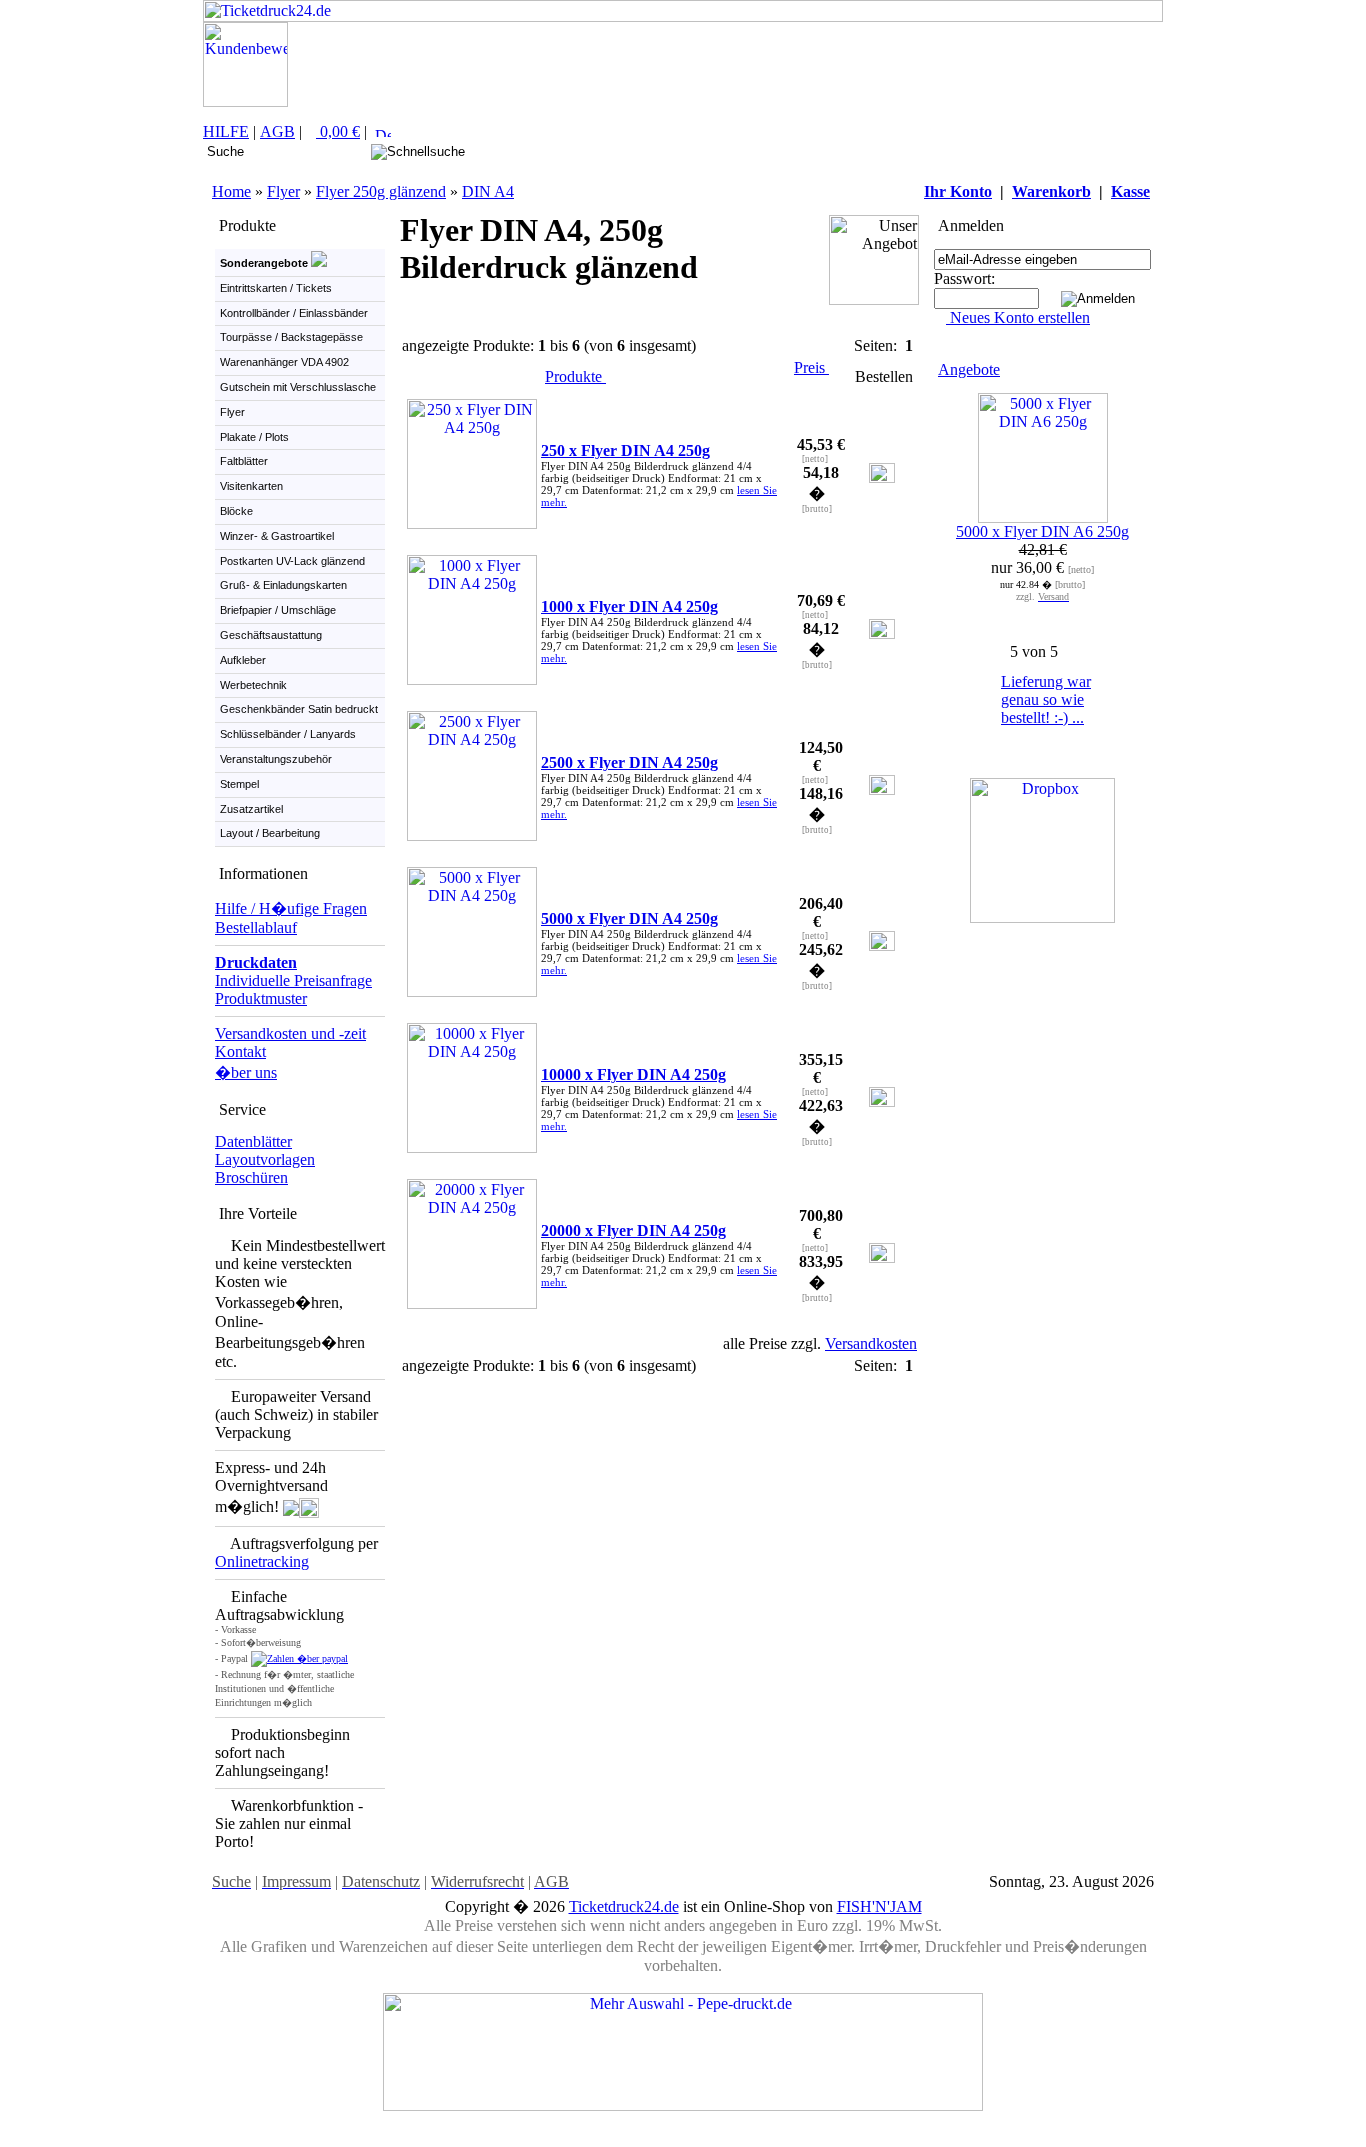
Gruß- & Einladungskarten (283, 585)
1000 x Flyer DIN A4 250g (629, 606)
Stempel (239, 784)
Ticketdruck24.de (624, 1906)
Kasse (1130, 191)
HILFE (226, 131)
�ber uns (246, 1072)
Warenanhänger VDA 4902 (284, 362)
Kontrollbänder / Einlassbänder (294, 313)
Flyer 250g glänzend (381, 191)
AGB (277, 131)
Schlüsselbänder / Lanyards (288, 734)
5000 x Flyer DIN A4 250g (629, 918)
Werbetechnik (253, 685)
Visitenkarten (251, 486)
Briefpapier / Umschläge (278, 610)
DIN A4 (488, 191)
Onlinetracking (262, 1561)
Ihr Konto (958, 191)
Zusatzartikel (251, 809)
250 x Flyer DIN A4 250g (625, 450)
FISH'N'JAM (879, 1906)
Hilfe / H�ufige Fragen (291, 908)
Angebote (969, 369)
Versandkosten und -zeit (290, 1033)
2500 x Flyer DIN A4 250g (629, 762)
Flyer (283, 191)
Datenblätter (253, 1141)
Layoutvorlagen (265, 1159)
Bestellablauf (256, 927)
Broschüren (251, 1177)
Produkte (575, 376)
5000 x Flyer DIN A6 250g (1042, 531)
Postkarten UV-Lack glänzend (292, 561)
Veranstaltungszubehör (276, 759)
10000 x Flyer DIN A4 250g (633, 1074)
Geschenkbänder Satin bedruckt (299, 709)
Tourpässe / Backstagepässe (291, 337)
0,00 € (338, 131)
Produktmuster (261, 998)
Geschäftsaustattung (271, 635)
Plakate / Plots (254, 437)
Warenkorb (1051, 191)
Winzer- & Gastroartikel (277, 536)
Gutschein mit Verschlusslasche (298, 387)
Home (231, 191)
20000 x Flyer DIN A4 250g (633, 1230)
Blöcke (236, 511)
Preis (811, 367)
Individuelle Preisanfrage (293, 980)
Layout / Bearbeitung (270, 833)
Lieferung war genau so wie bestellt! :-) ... (1046, 699)
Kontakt (240, 1051)
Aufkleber (243, 660)
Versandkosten (871, 1343)
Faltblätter (244, 461)
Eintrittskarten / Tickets (276, 288)
